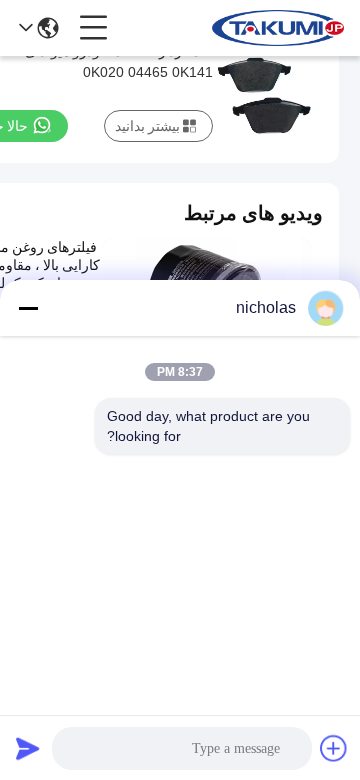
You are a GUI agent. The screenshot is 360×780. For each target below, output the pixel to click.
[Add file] (334, 748)
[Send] (28, 748)
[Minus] (28, 308)
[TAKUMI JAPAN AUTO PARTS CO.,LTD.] (278, 28)
